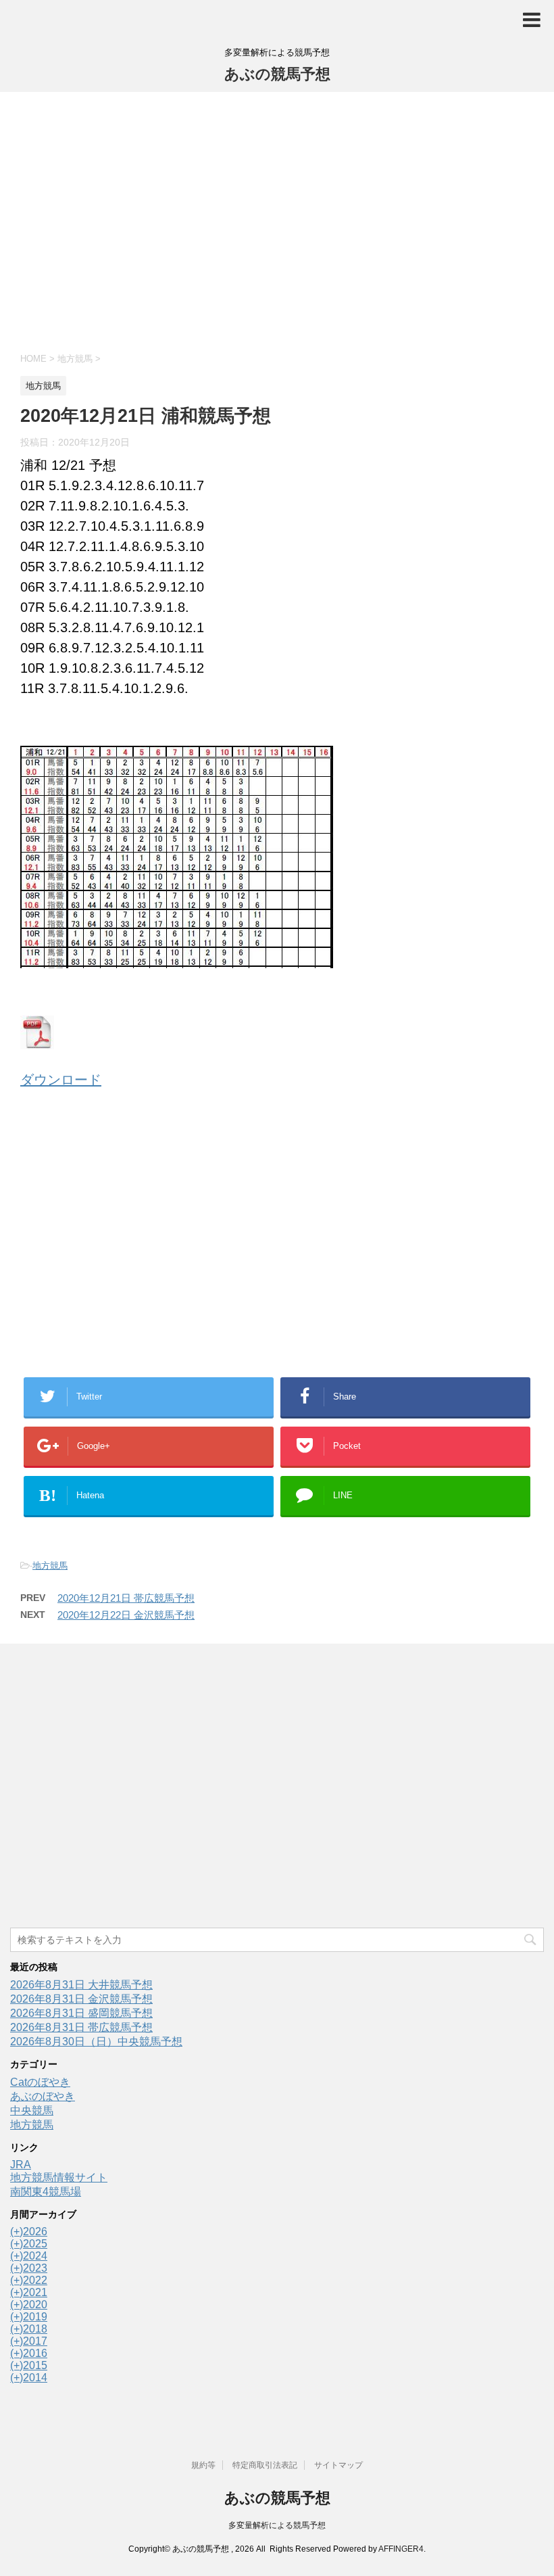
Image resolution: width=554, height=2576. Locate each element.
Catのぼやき (40, 2082)
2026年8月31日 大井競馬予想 (81, 1985)
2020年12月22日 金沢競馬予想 (126, 1615)
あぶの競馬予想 (277, 74)
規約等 (203, 2465)
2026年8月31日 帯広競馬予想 (81, 2027)
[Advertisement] (277, 220)
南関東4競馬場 (46, 2192)
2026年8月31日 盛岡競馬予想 (81, 2013)
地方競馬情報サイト (59, 2177)
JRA (21, 2165)
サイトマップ (338, 2465)
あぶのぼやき (43, 2096)
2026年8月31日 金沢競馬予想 (81, 1999)
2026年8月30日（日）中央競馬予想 (96, 2042)
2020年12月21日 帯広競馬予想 (126, 1598)
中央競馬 (32, 2110)
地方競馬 (50, 1566)
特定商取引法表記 (265, 2465)
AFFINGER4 (401, 2549)
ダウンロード (61, 1080)
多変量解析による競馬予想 (277, 2525)
